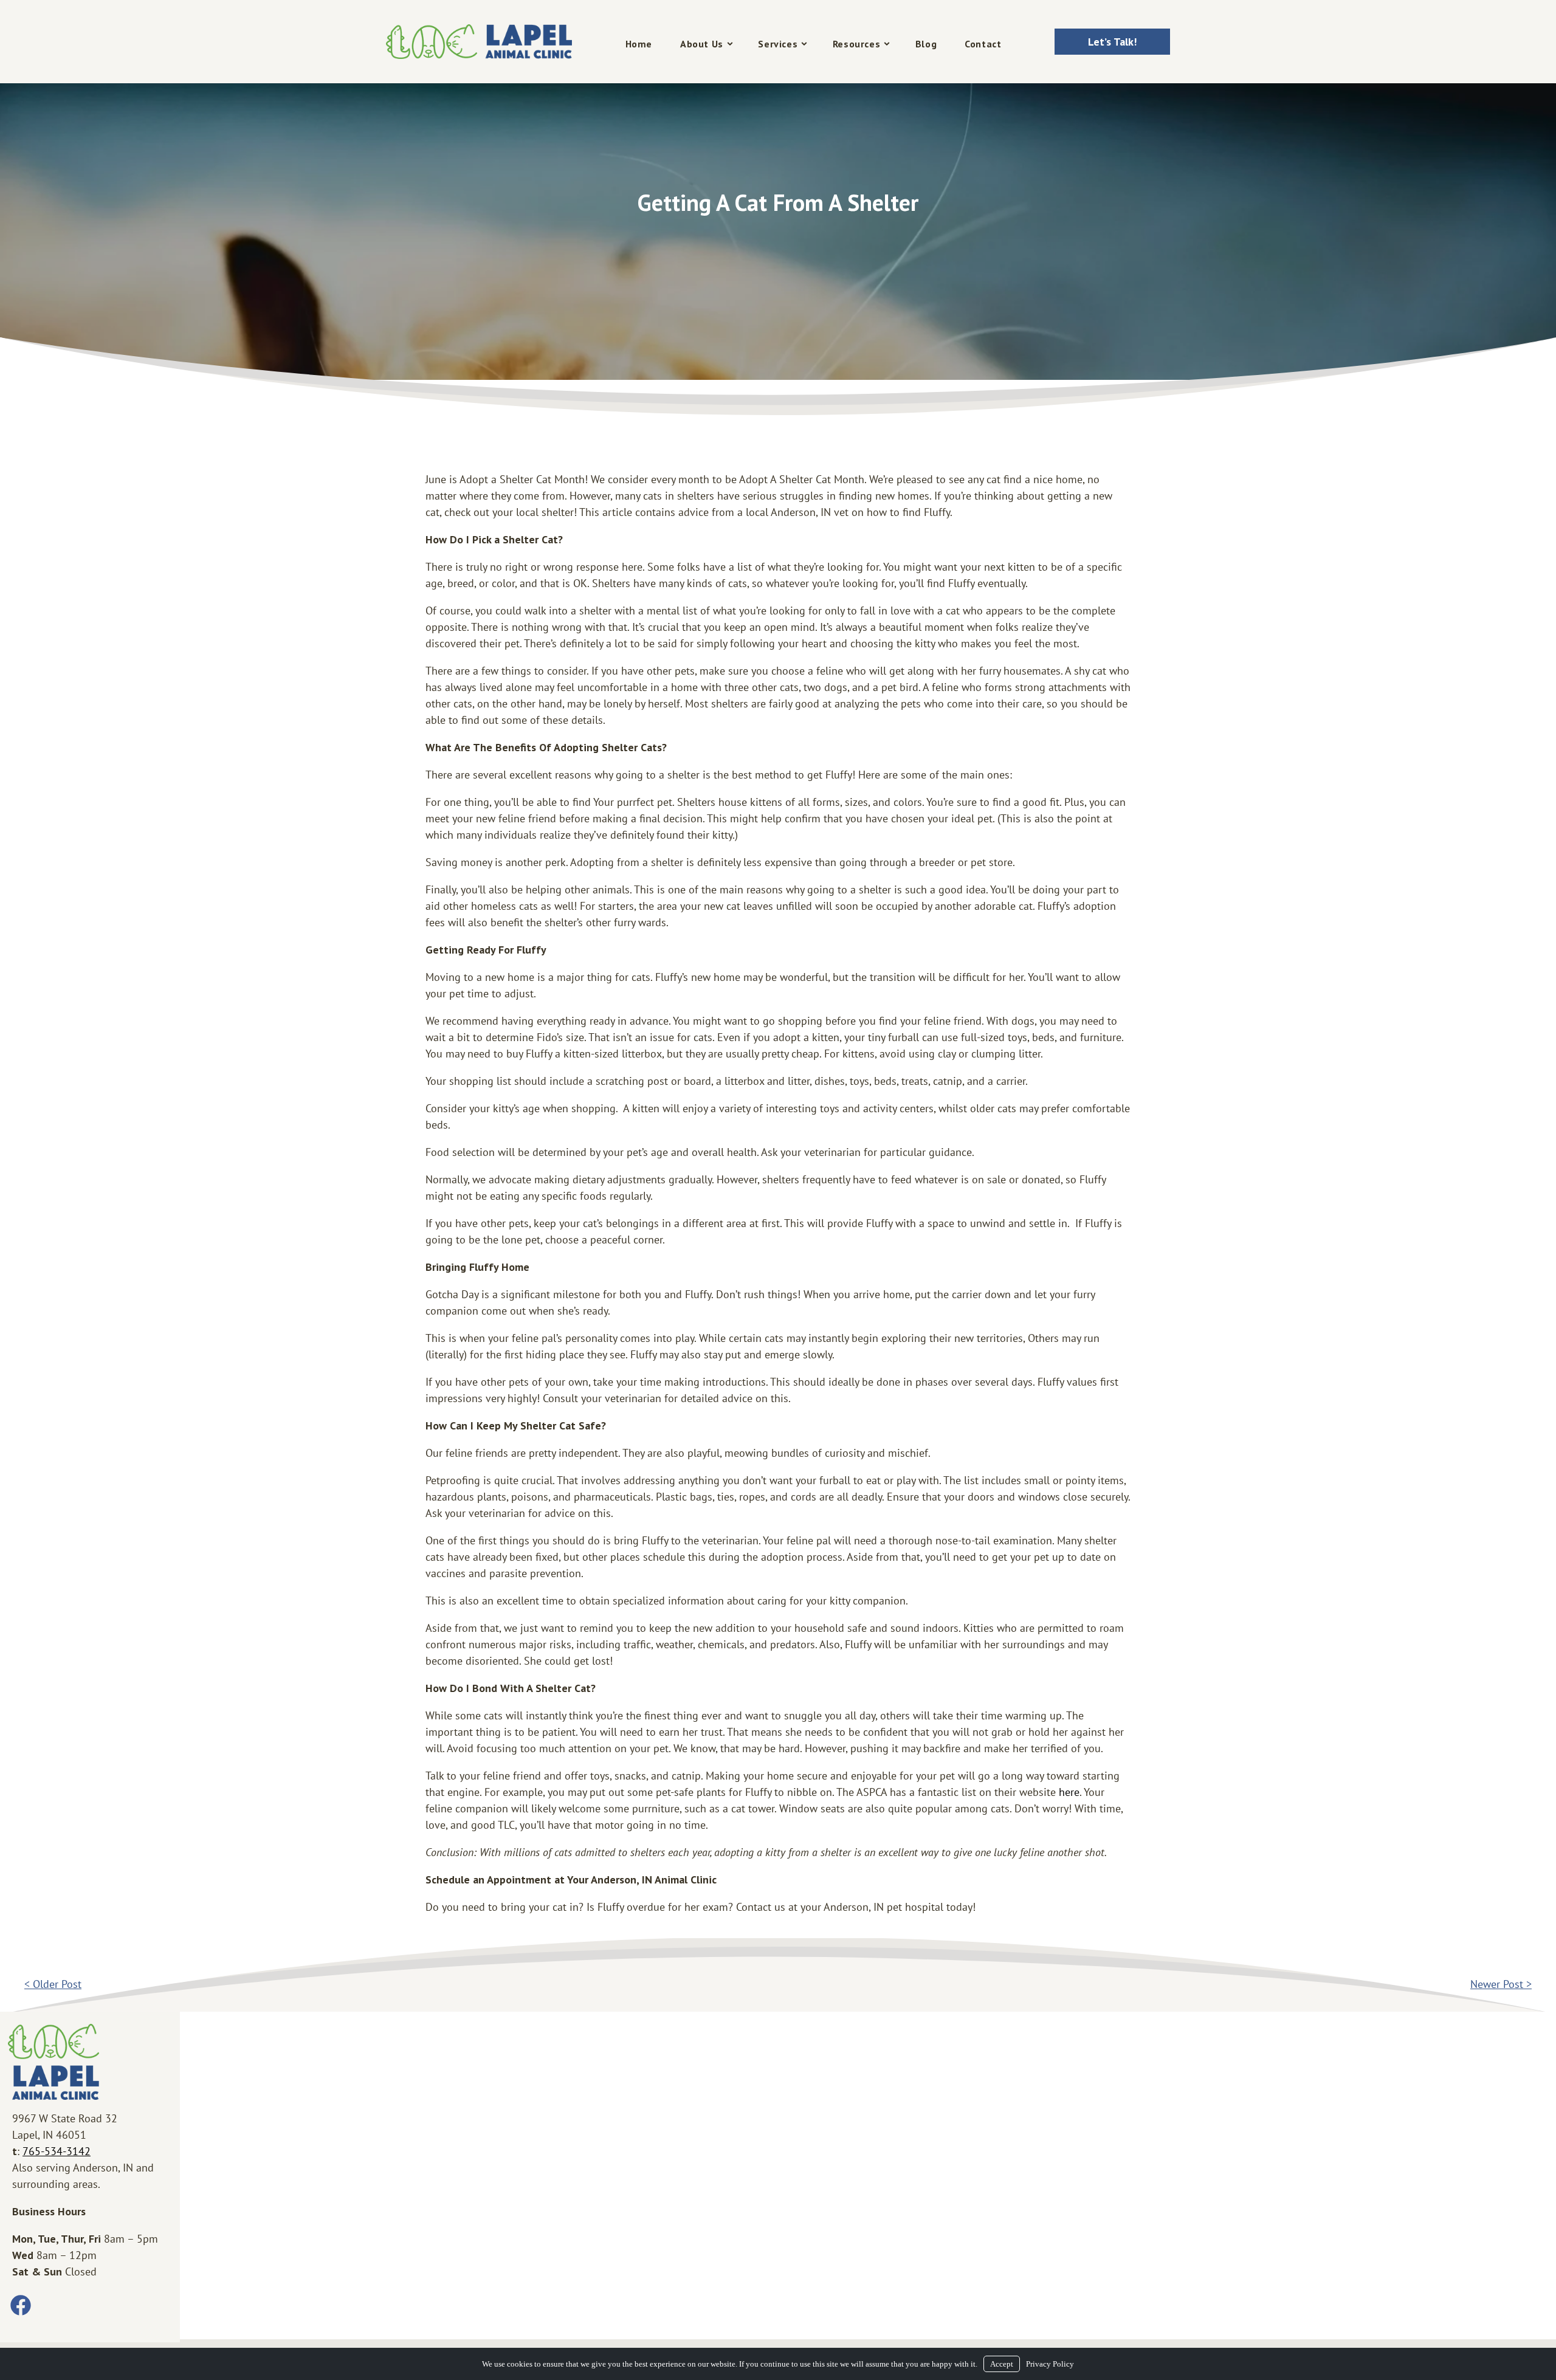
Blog (926, 44)
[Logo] (479, 42)
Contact (983, 44)
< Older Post (53, 1984)
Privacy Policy (1050, 2364)
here (1069, 1792)
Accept (1002, 2364)
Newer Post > (1501, 1984)
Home (639, 44)
